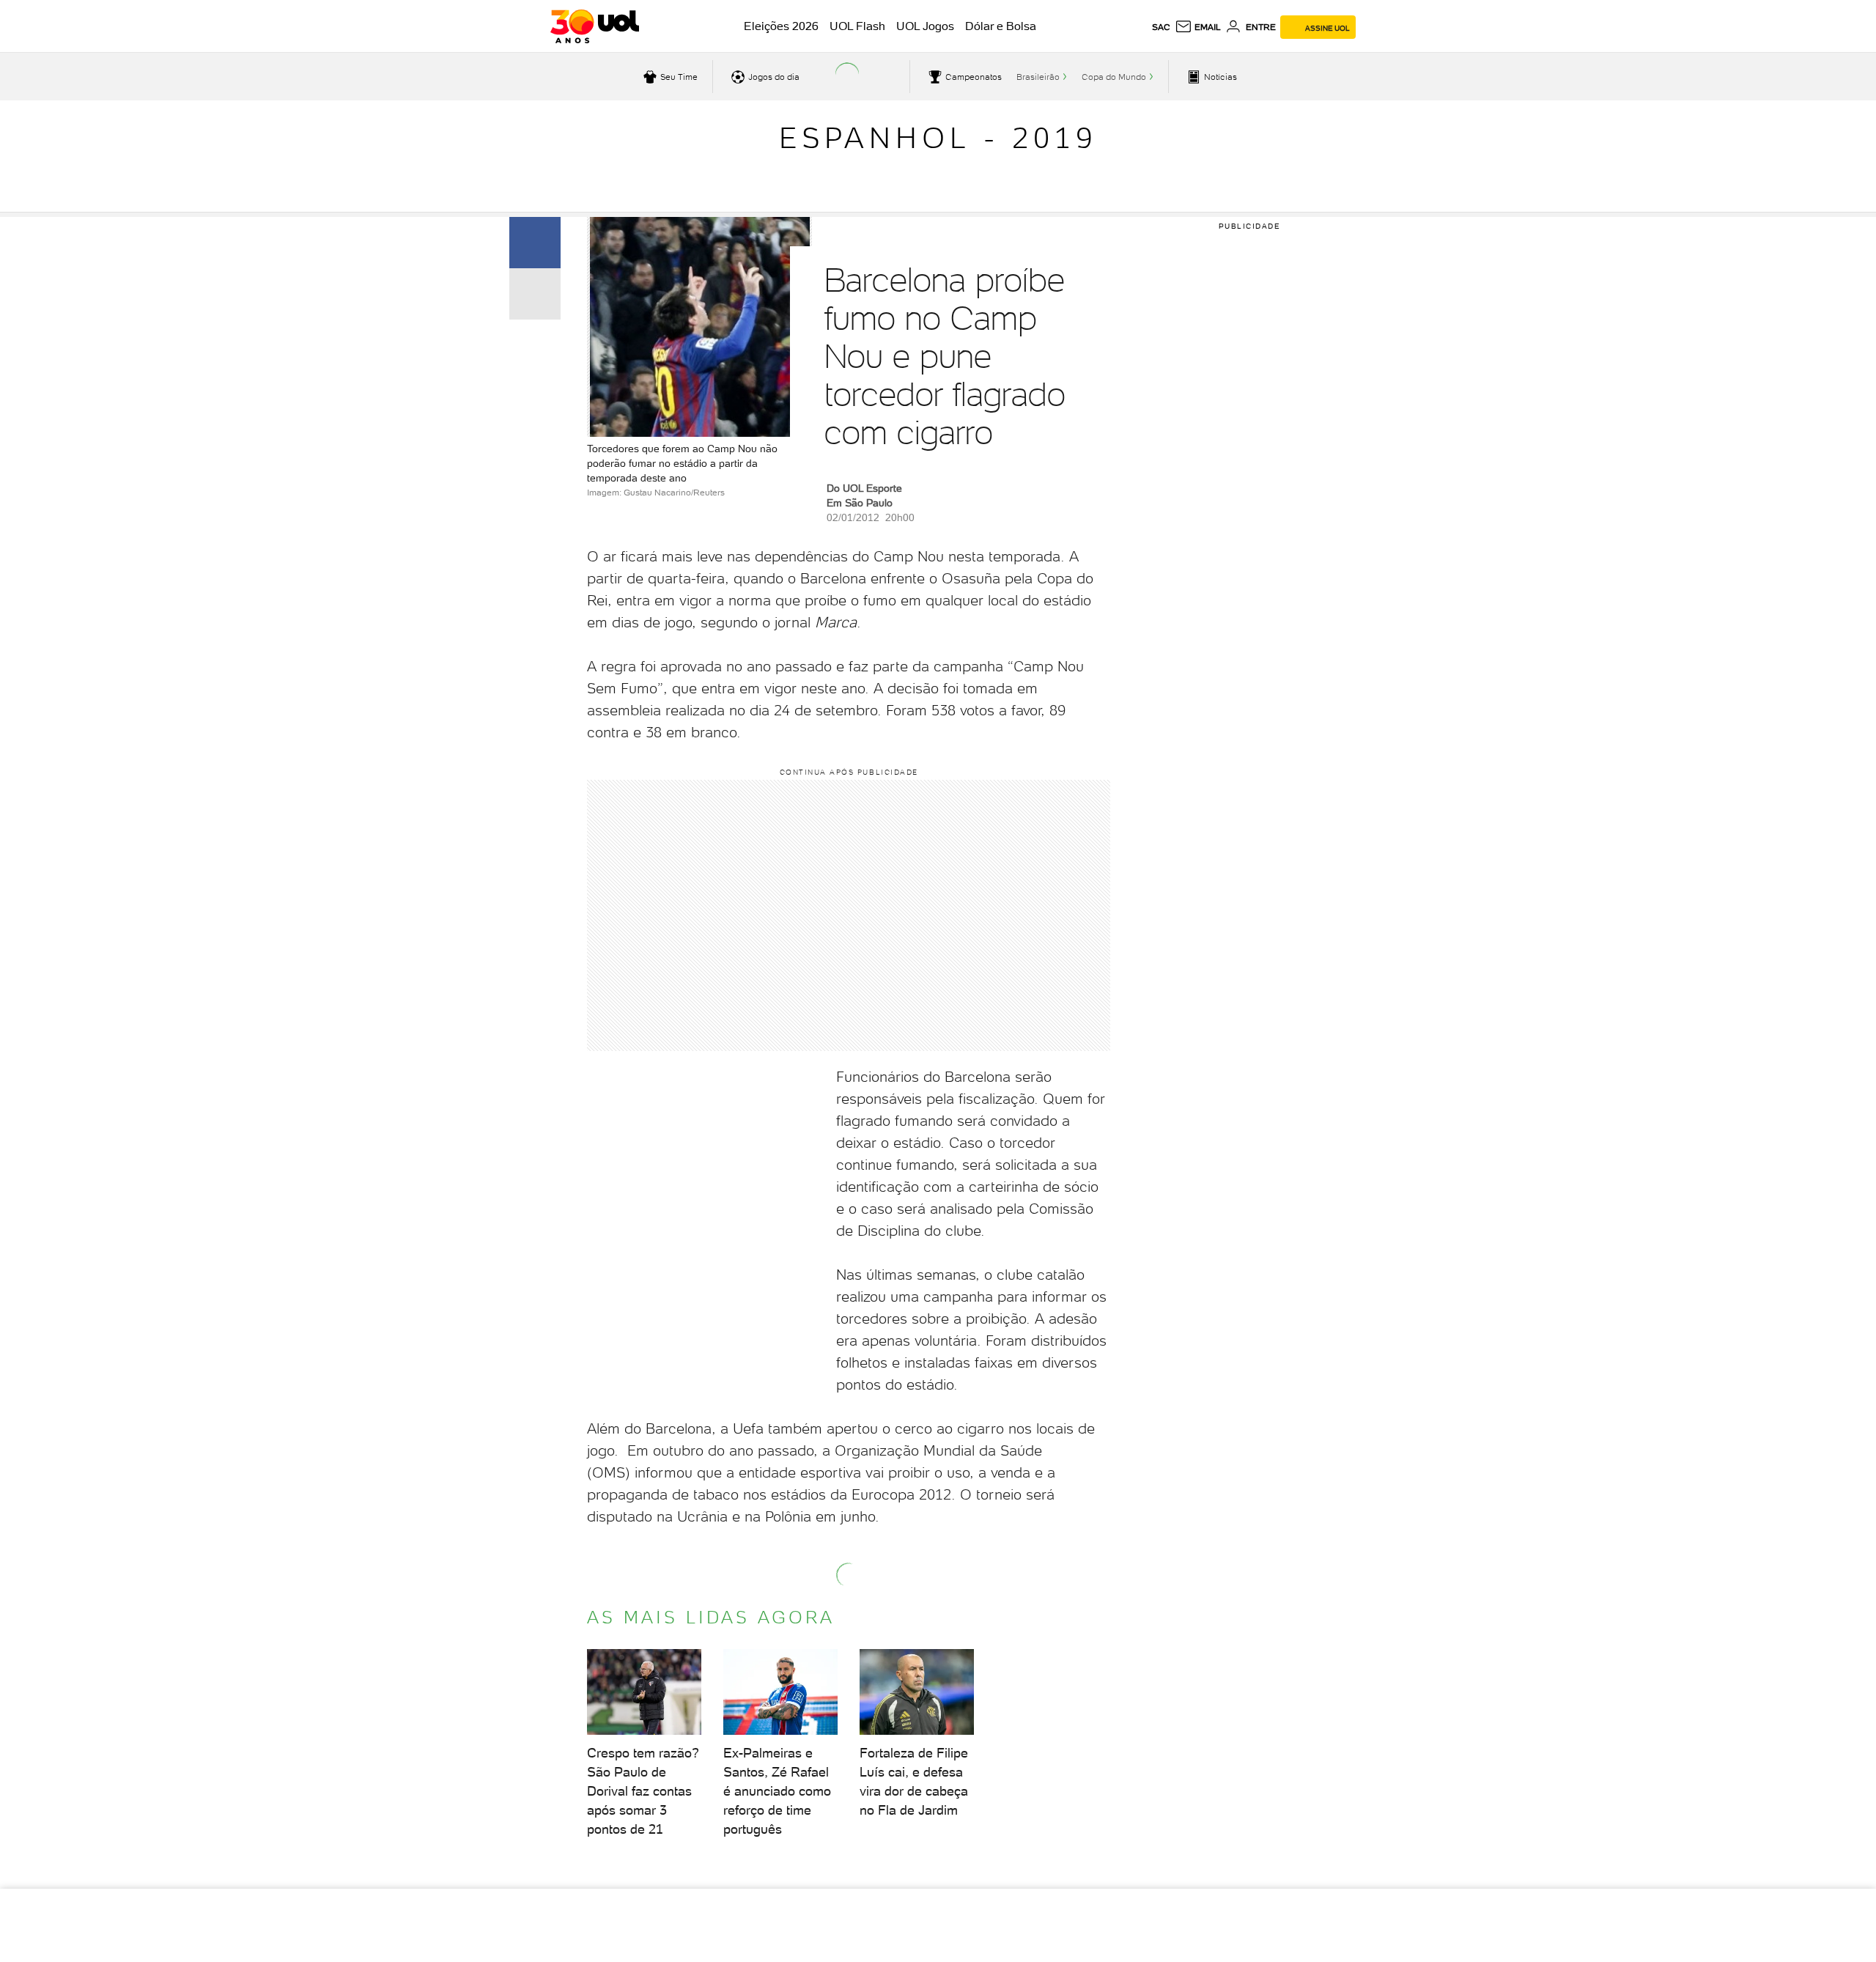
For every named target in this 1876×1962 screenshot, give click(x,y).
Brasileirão (1038, 77)
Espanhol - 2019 (938, 138)
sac (1161, 27)
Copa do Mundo (1114, 77)
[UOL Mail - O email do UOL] (1198, 27)
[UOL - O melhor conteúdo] (595, 26)
